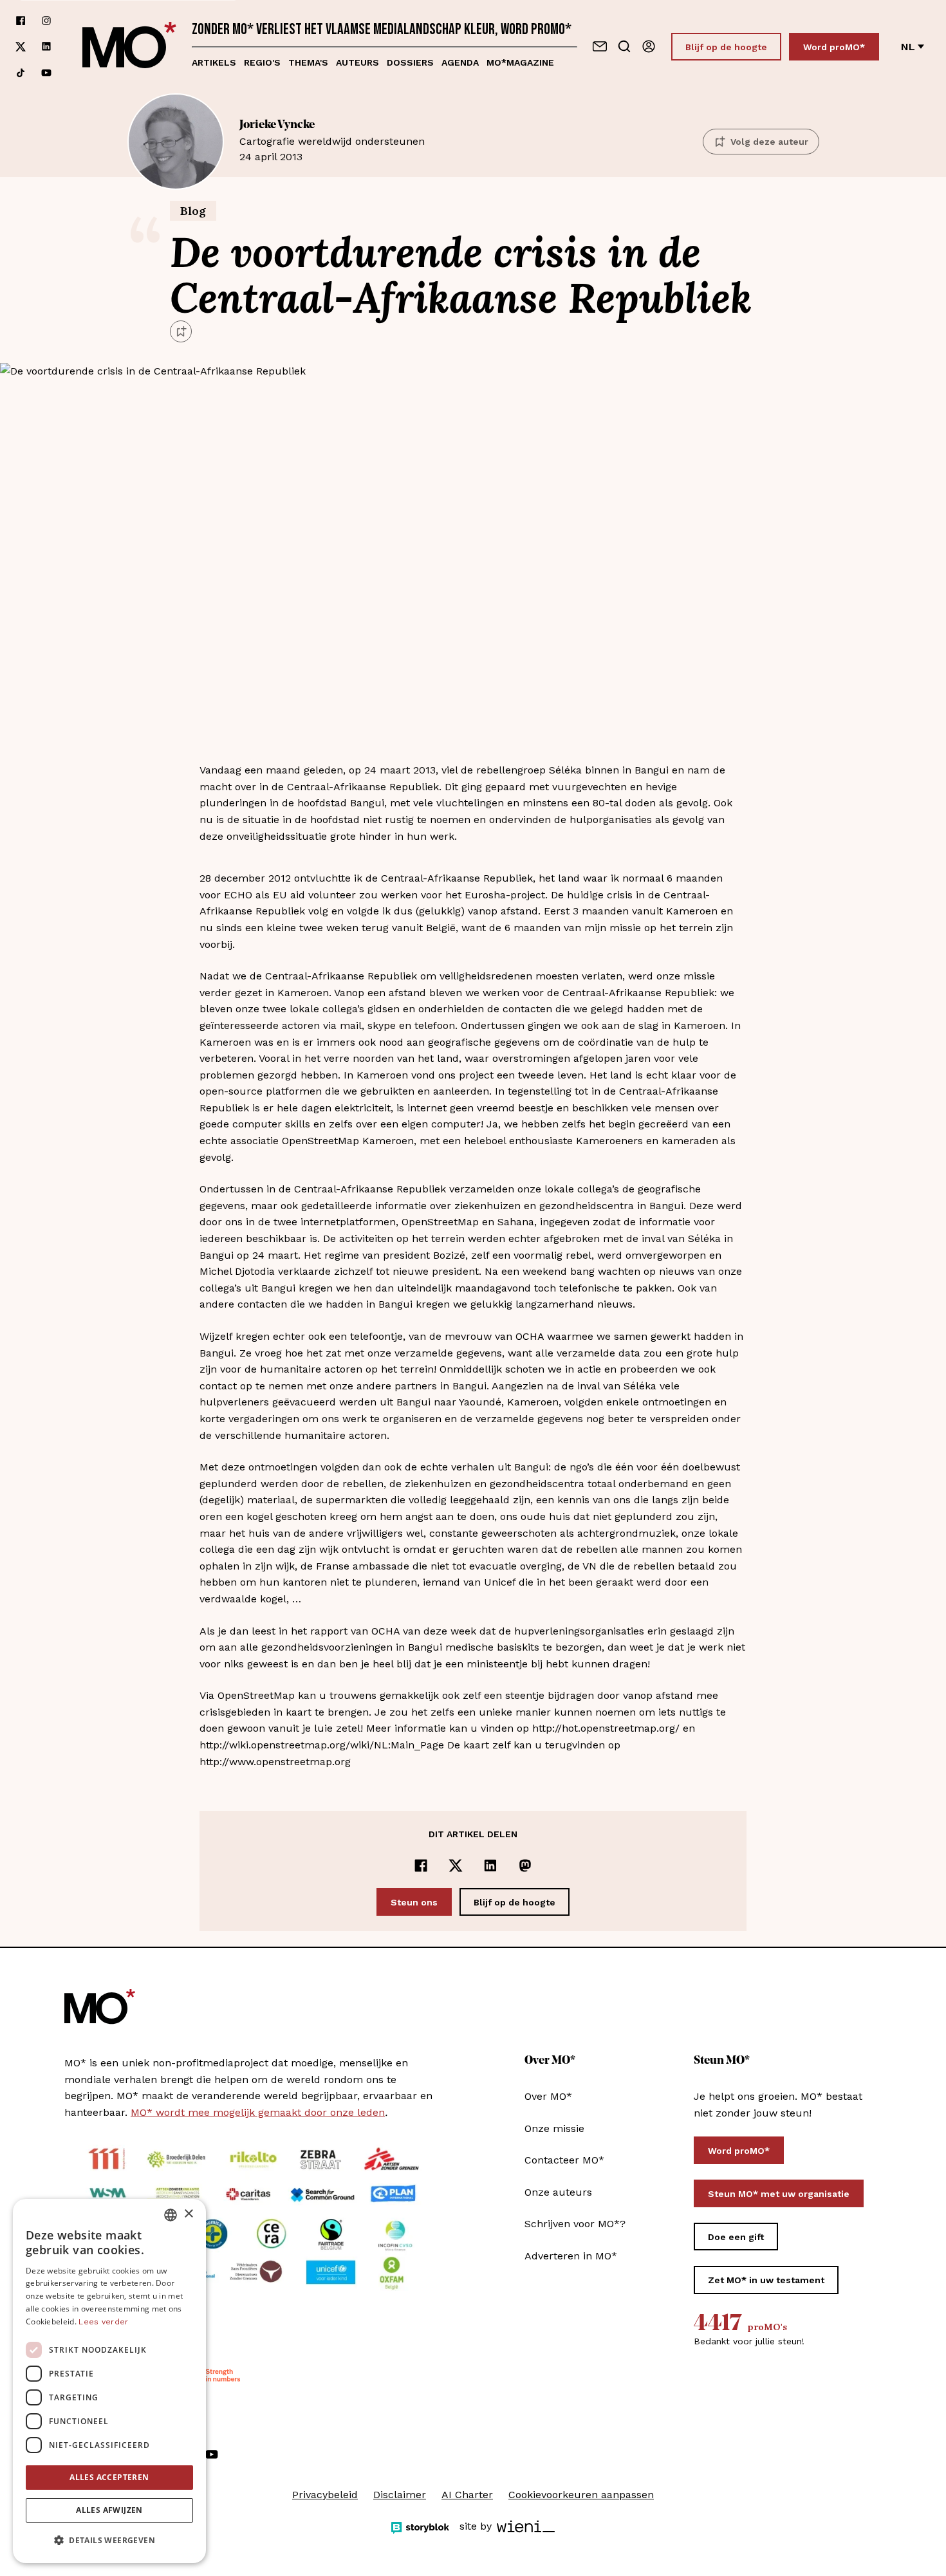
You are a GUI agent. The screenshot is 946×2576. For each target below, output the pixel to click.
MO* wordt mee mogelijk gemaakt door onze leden (258, 2112)
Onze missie (554, 2128)
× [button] (188, 2214)
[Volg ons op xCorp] (21, 47)
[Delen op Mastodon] (525, 1866)
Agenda (460, 62)
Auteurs (357, 62)
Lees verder (103, 2322)
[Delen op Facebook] (421, 1866)
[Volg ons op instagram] (46, 21)
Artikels (214, 62)
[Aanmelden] (649, 46)
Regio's (262, 62)
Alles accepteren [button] (109, 2477)
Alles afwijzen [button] (109, 2510)
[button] (109, 2541)
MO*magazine (520, 62)
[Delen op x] (456, 1866)
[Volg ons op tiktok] (21, 73)
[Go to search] (624, 46)
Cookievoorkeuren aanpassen (581, 2495)
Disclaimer (400, 2495)
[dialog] (109, 2381)
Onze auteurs (558, 2192)
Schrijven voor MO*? (575, 2224)
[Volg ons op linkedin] (46, 47)
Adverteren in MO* (571, 2256)
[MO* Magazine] (129, 47)
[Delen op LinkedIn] (490, 1866)
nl (908, 47)
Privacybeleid (325, 2495)
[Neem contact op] (600, 46)
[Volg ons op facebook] (21, 21)
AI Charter (467, 2495)
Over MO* (548, 2096)
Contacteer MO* (564, 2160)
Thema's (308, 62)
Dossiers (410, 62)
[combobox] (171, 2215)
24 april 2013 (332, 141)
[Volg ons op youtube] (46, 73)
